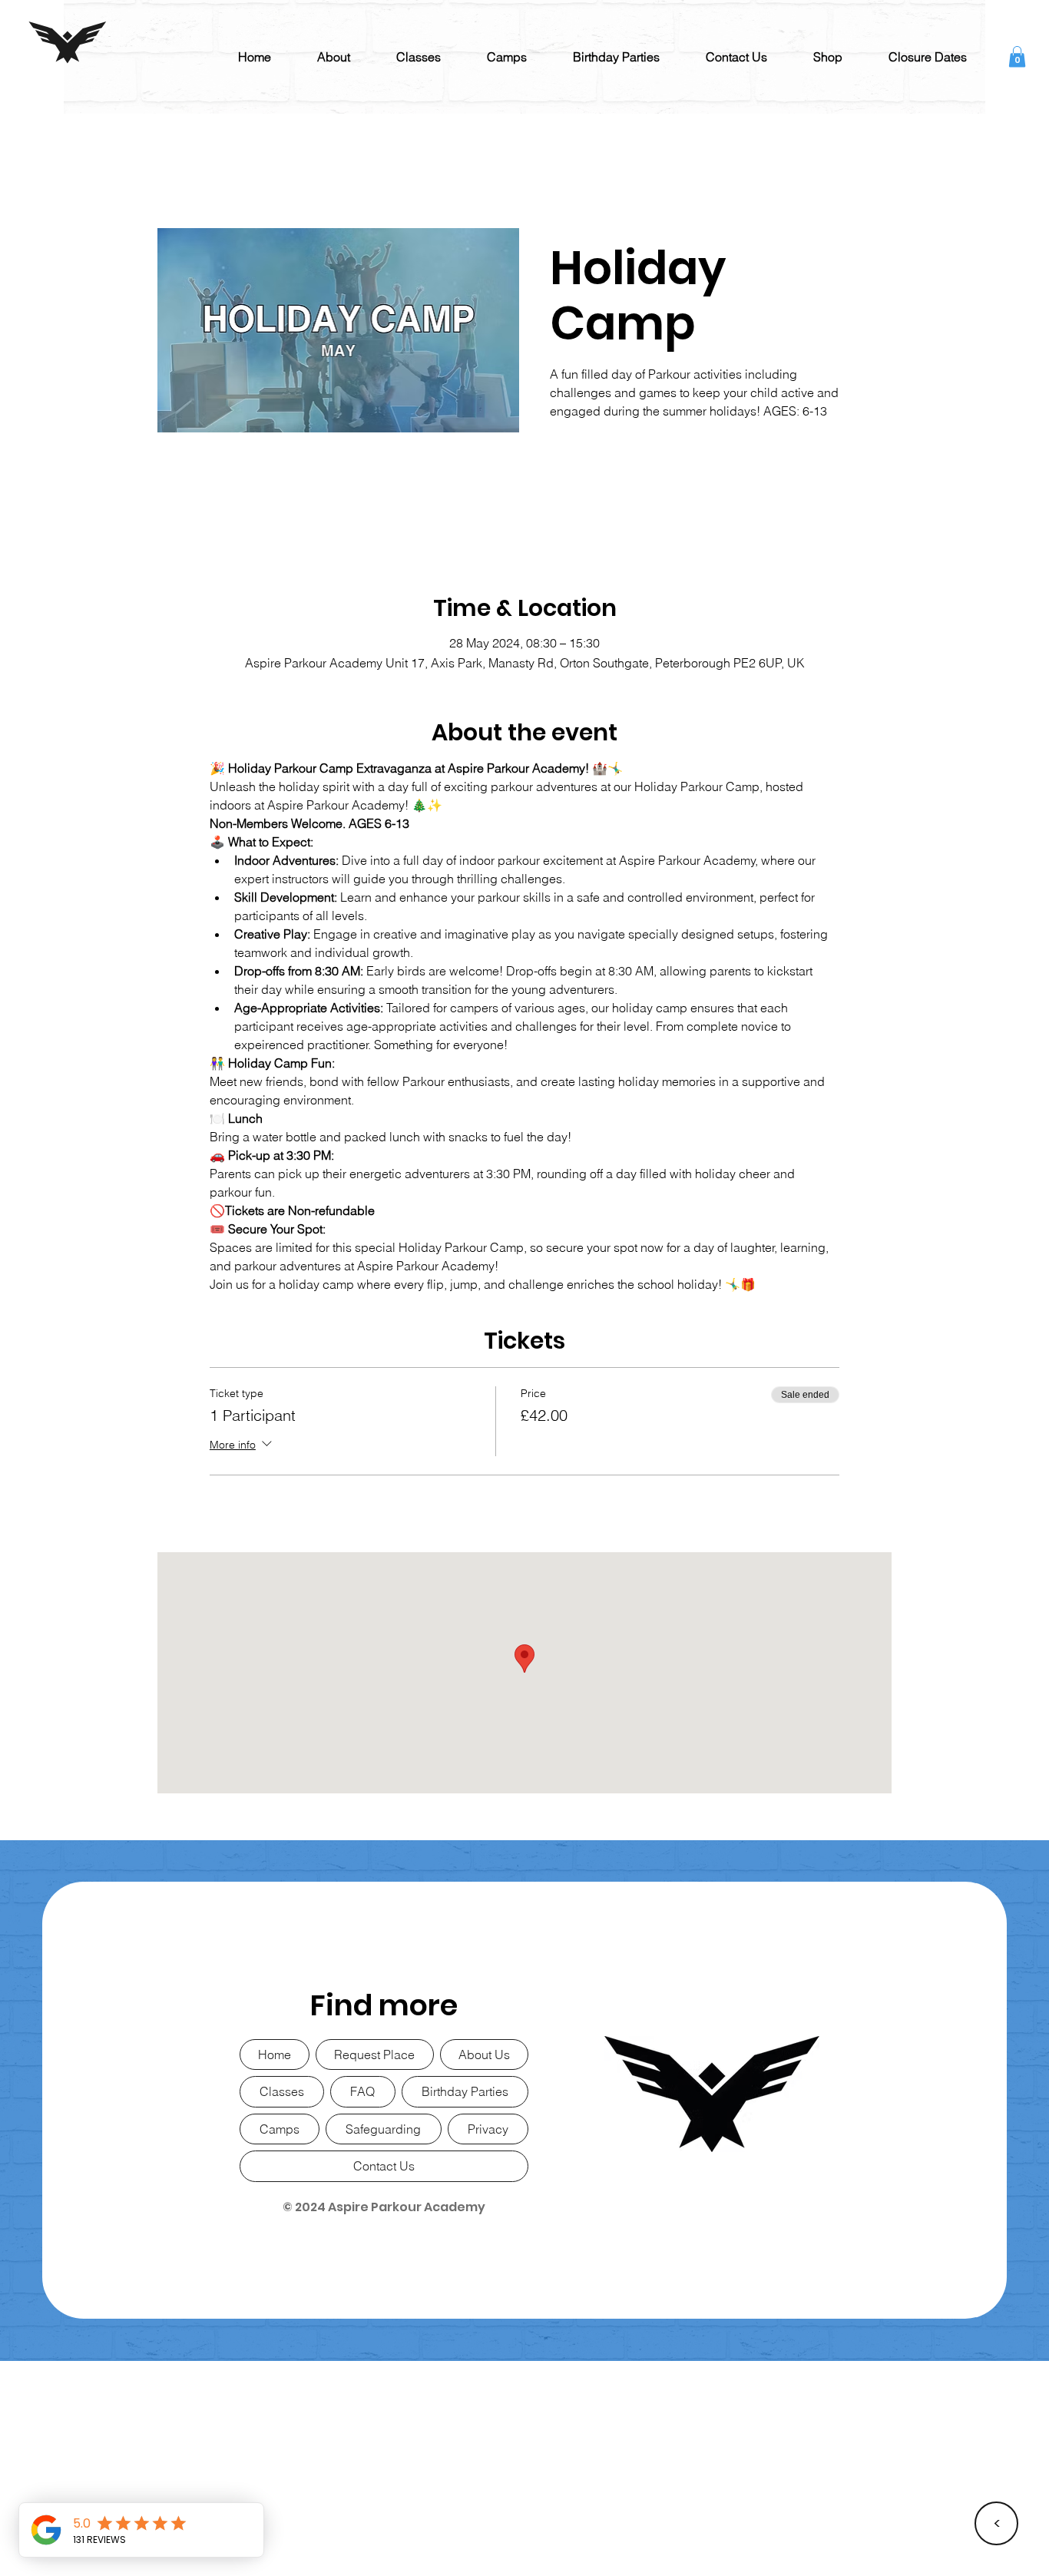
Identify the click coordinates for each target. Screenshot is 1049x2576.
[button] (334, 57)
